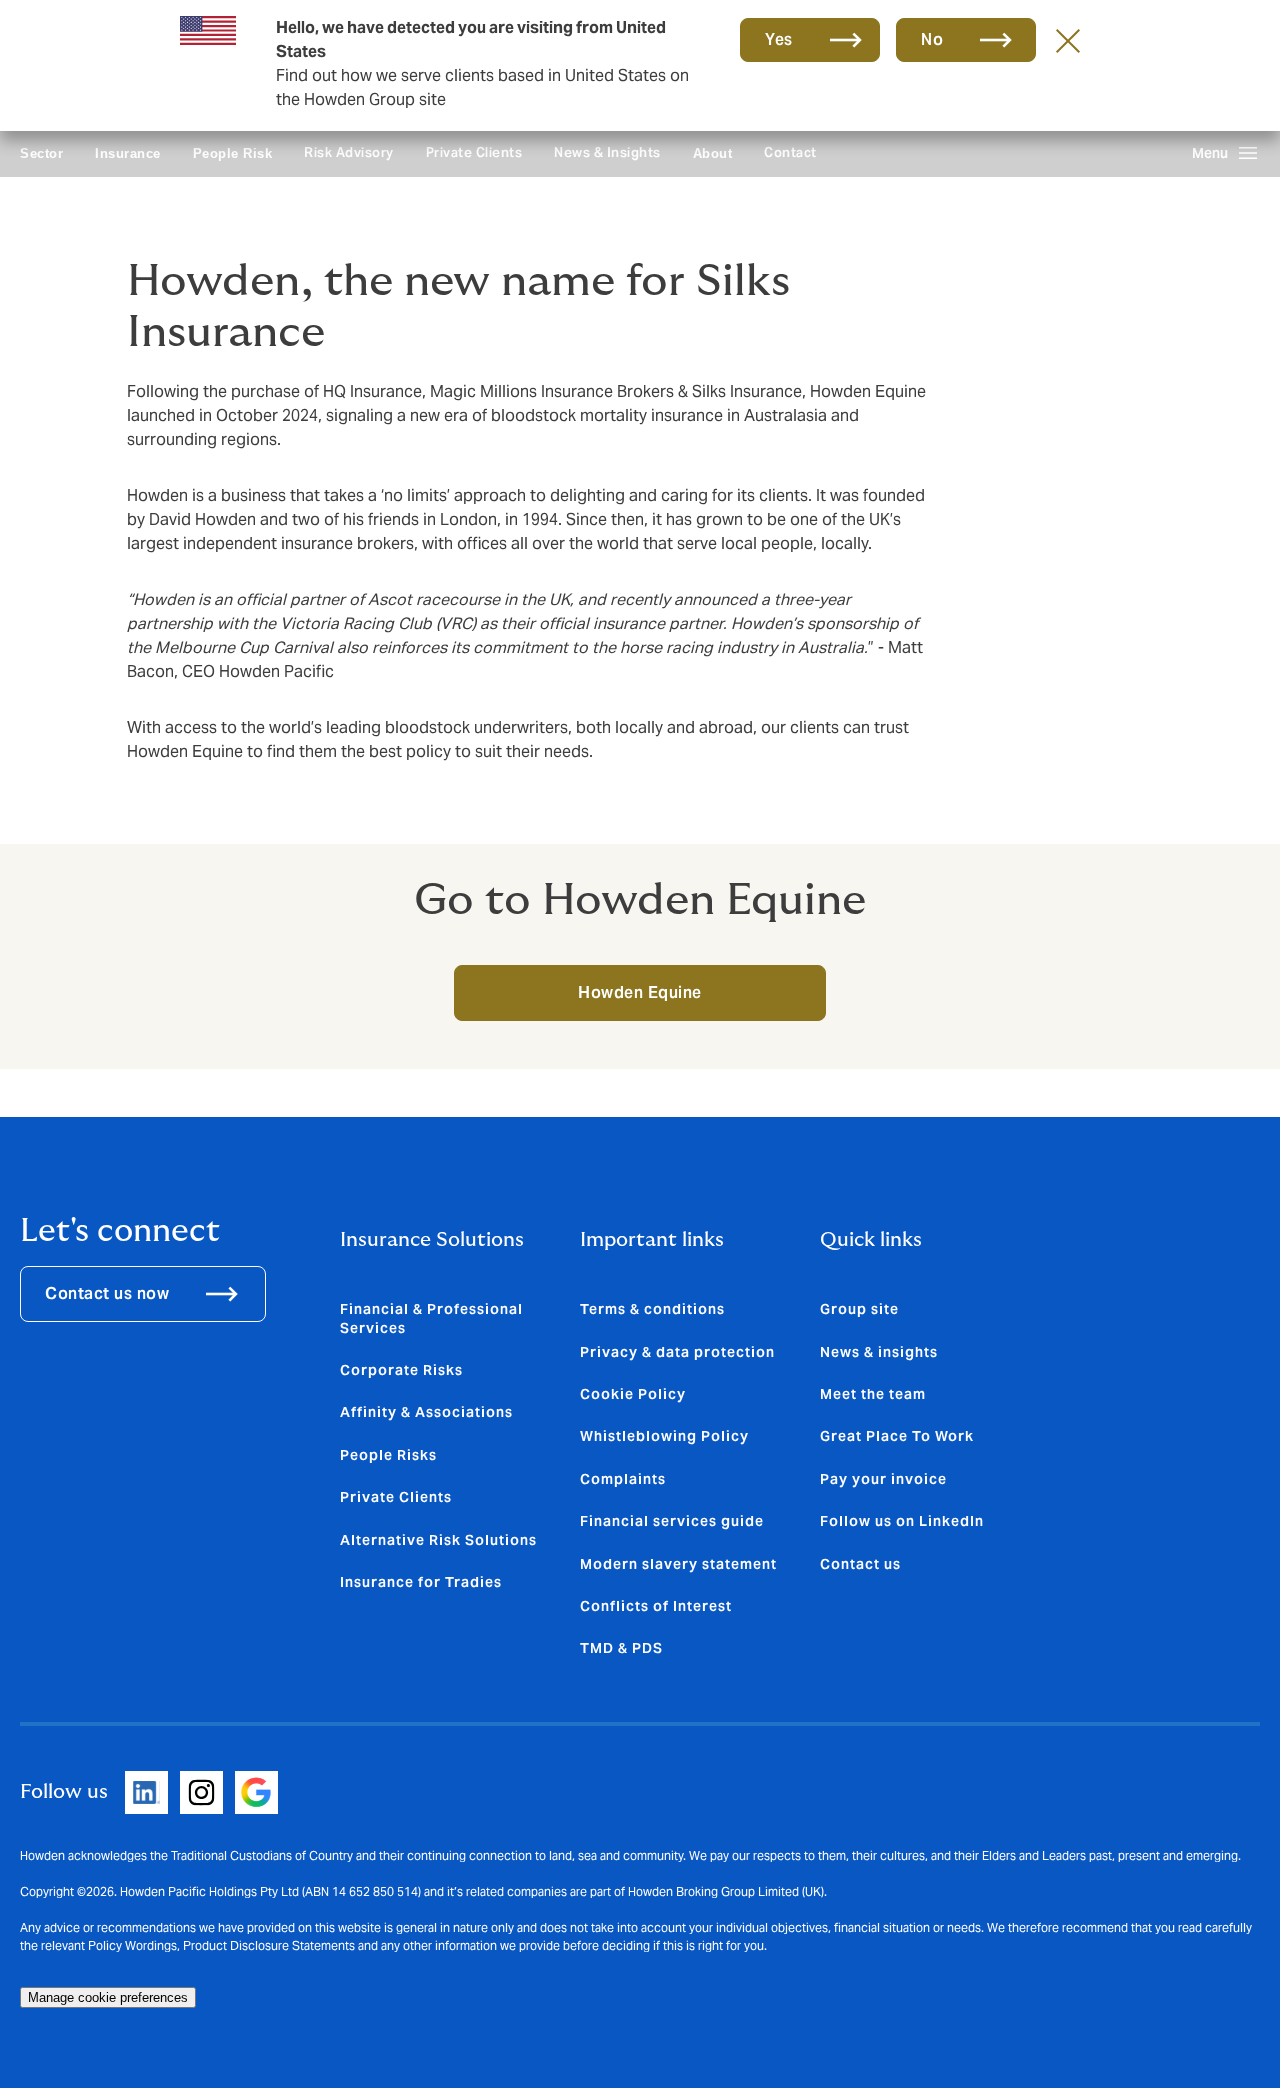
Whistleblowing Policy (664, 1436)
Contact (790, 152)
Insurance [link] (128, 153)
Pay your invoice (883, 1479)
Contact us (860, 1564)
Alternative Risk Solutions (438, 1540)
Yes (779, 39)
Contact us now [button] (107, 1293)
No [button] (932, 39)
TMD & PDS (621, 1648)
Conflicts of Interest (656, 1606)
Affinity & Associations (426, 1412)
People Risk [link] (233, 153)
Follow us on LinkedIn (902, 1521)
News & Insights (607, 152)
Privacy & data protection (677, 1352)
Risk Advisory (349, 152)
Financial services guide (672, 1521)
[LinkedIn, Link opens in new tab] (146, 1792)
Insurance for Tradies (421, 1582)
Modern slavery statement (678, 1564)
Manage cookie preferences (108, 1997)
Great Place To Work (897, 1436)
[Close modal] (1068, 40)
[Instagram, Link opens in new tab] (201, 1792)
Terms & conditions (652, 1309)
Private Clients (474, 152)
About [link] (713, 153)
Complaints (623, 1479)
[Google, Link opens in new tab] (256, 1792)
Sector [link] (41, 153)
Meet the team (873, 1394)
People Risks (388, 1455)
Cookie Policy (633, 1394)
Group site (859, 1309)
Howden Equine (640, 992)
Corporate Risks (401, 1370)
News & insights (879, 1352)
